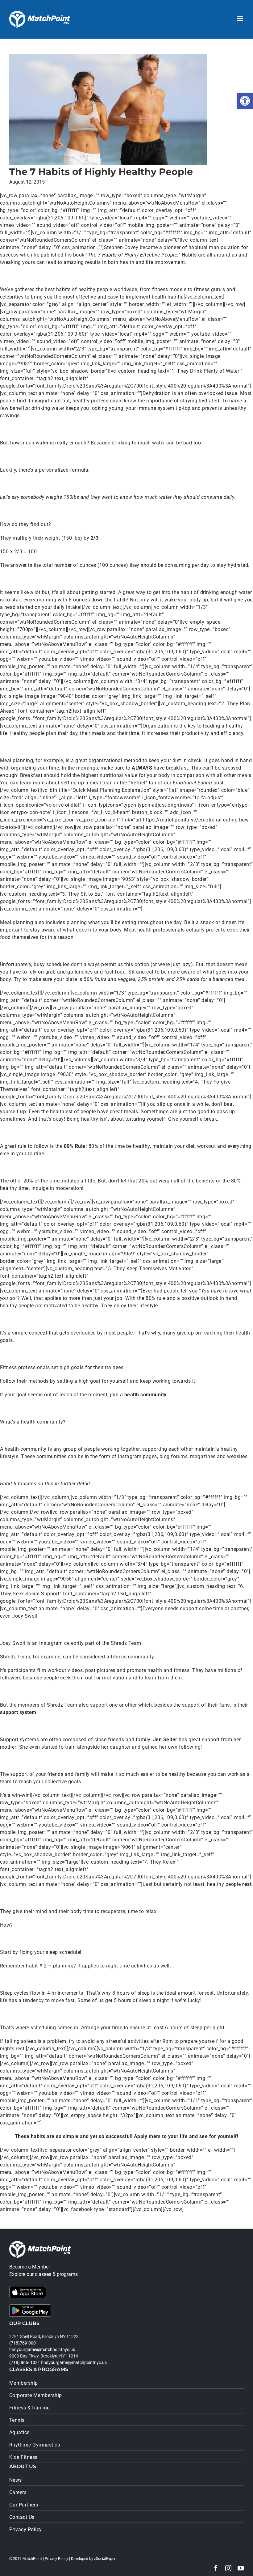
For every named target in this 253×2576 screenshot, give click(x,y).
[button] (245, 101)
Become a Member (30, 2267)
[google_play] (30, 2307)
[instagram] (228, 2568)
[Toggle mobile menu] (241, 19)
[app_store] (28, 2288)
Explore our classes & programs (44, 2274)
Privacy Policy (56, 2559)
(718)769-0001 (24, 2343)
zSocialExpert (105, 2559)
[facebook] (216, 2568)
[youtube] (241, 2568)
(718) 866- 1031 (25, 2362)
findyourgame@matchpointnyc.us (42, 2349)
